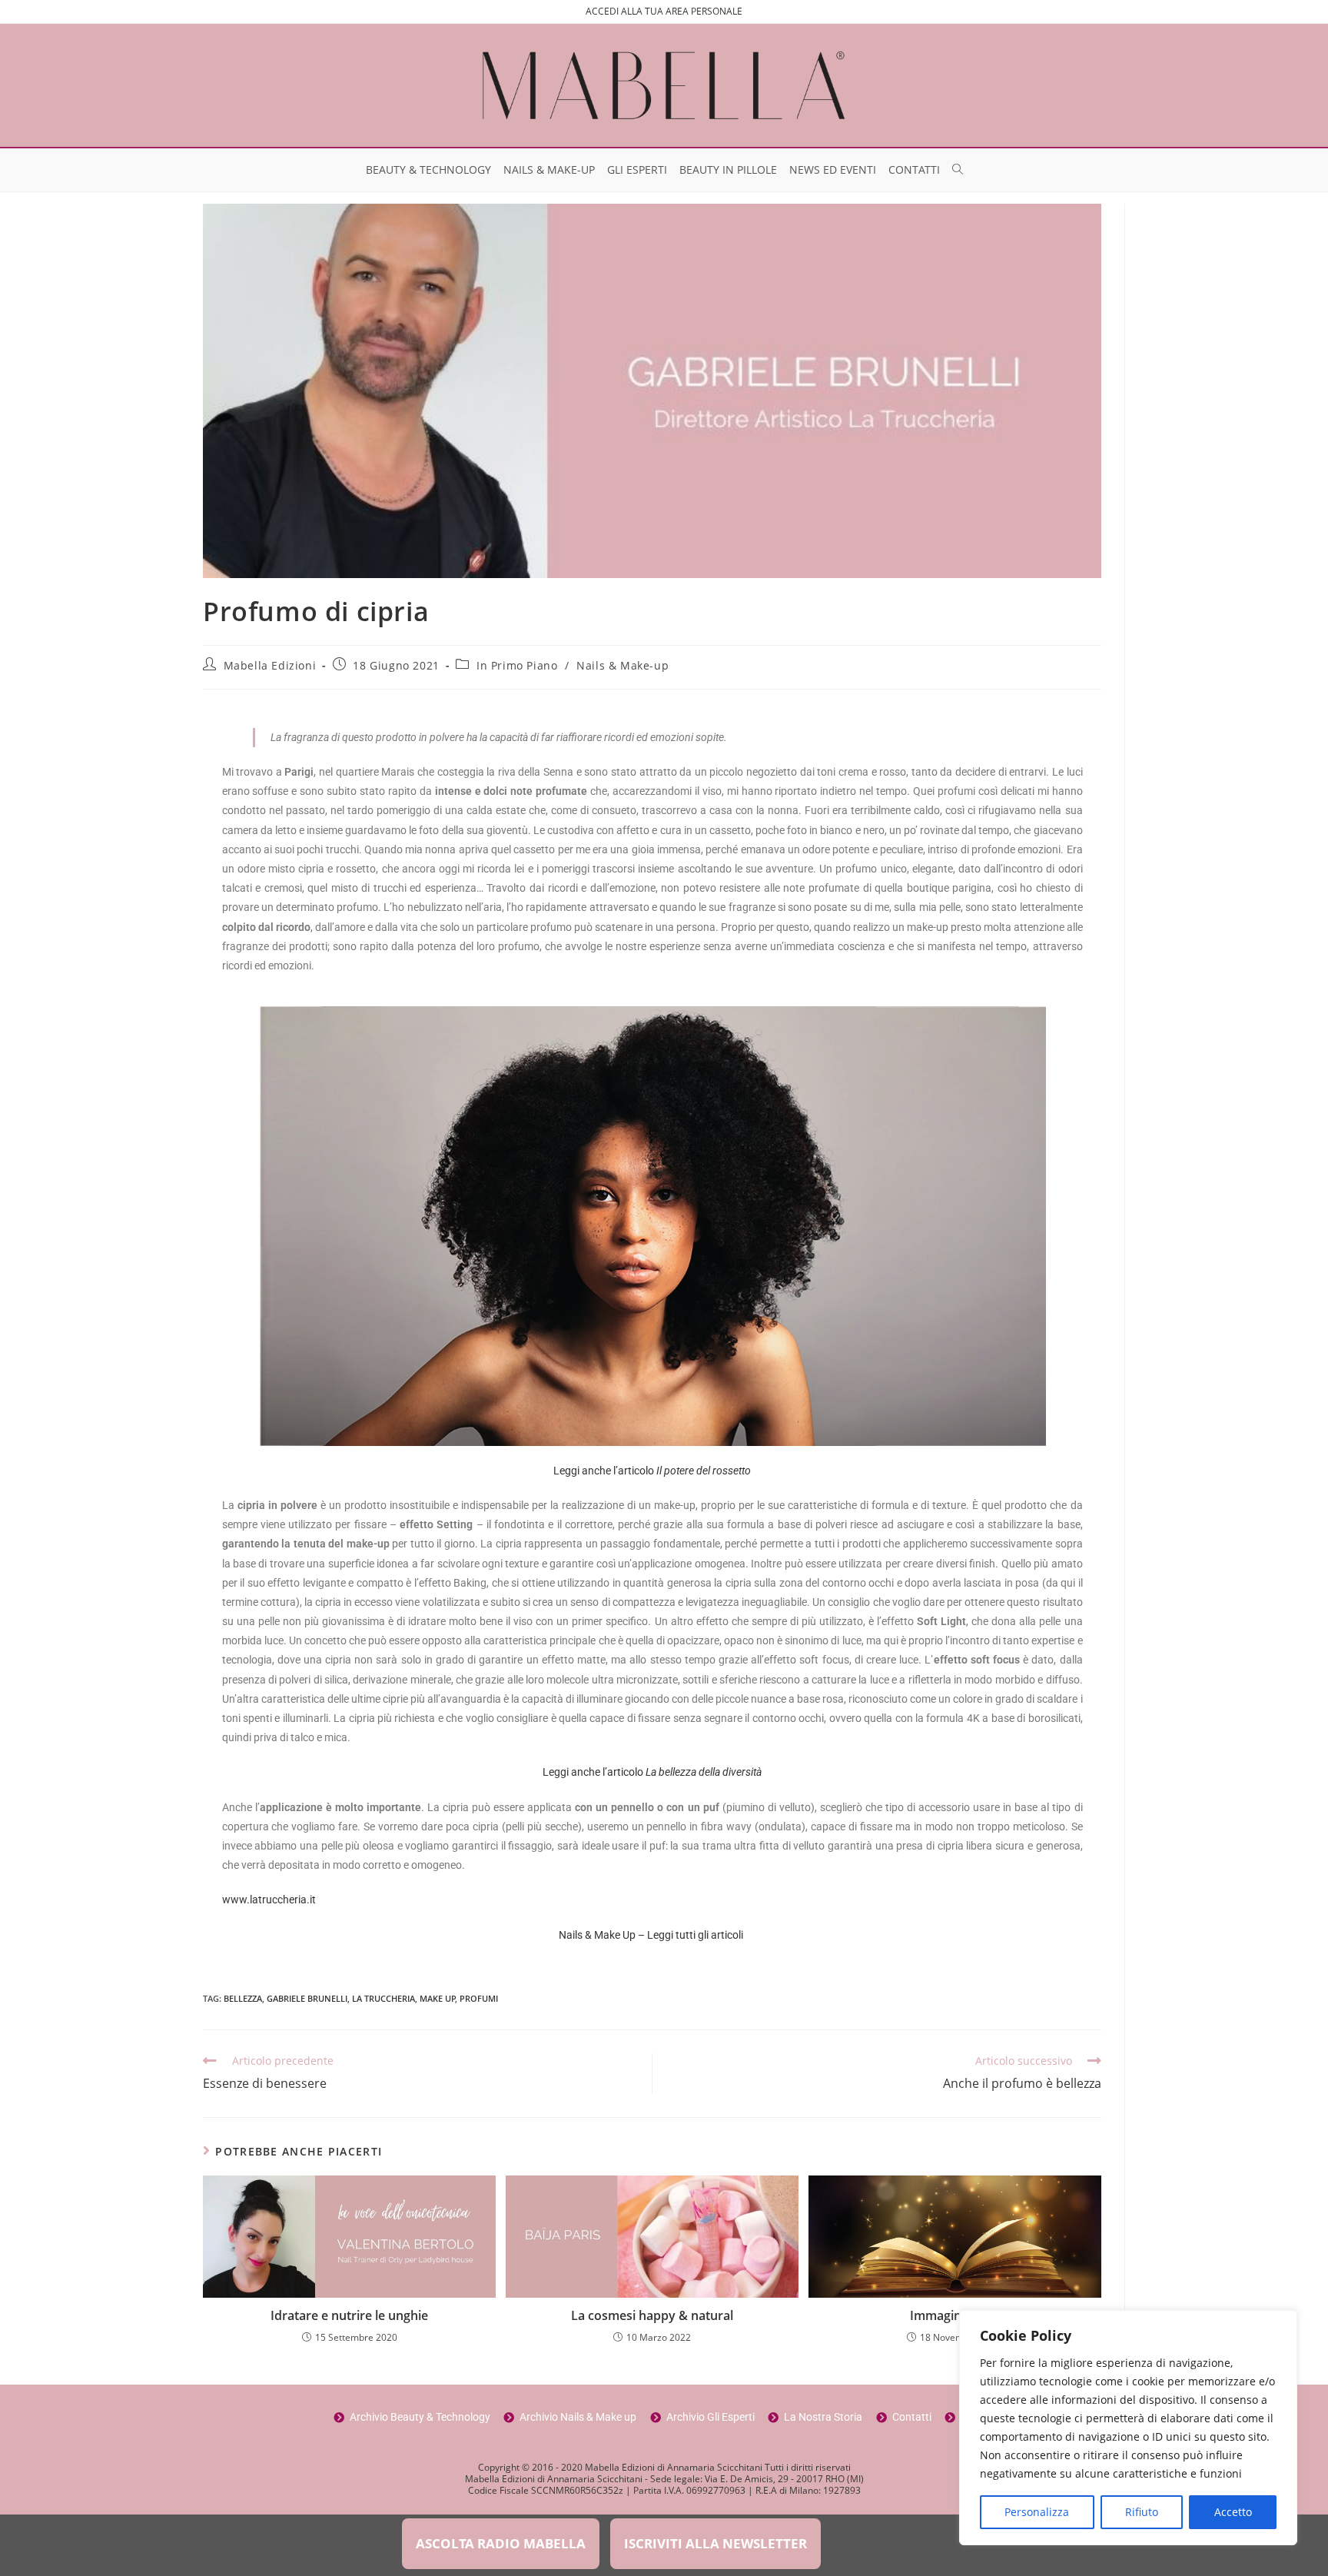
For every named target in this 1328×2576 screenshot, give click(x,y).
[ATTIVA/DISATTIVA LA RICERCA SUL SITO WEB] (958, 170)
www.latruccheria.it (269, 1900)
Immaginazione (955, 2315)
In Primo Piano (517, 665)
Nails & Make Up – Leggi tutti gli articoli (652, 1935)
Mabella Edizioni (270, 665)
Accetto (1233, 2512)
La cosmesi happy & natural (652, 2315)
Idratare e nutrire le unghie (349, 2315)
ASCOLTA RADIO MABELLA (501, 2543)
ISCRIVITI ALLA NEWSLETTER (715, 2543)
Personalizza (1037, 2512)
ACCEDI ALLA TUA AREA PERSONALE (664, 11)
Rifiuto (1142, 2512)
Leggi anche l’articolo (652, 1471)
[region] (1128, 2428)
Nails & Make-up (622, 665)
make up (438, 1998)
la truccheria (383, 1998)
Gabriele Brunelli (307, 1998)
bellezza (243, 1998)
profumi (479, 1998)
